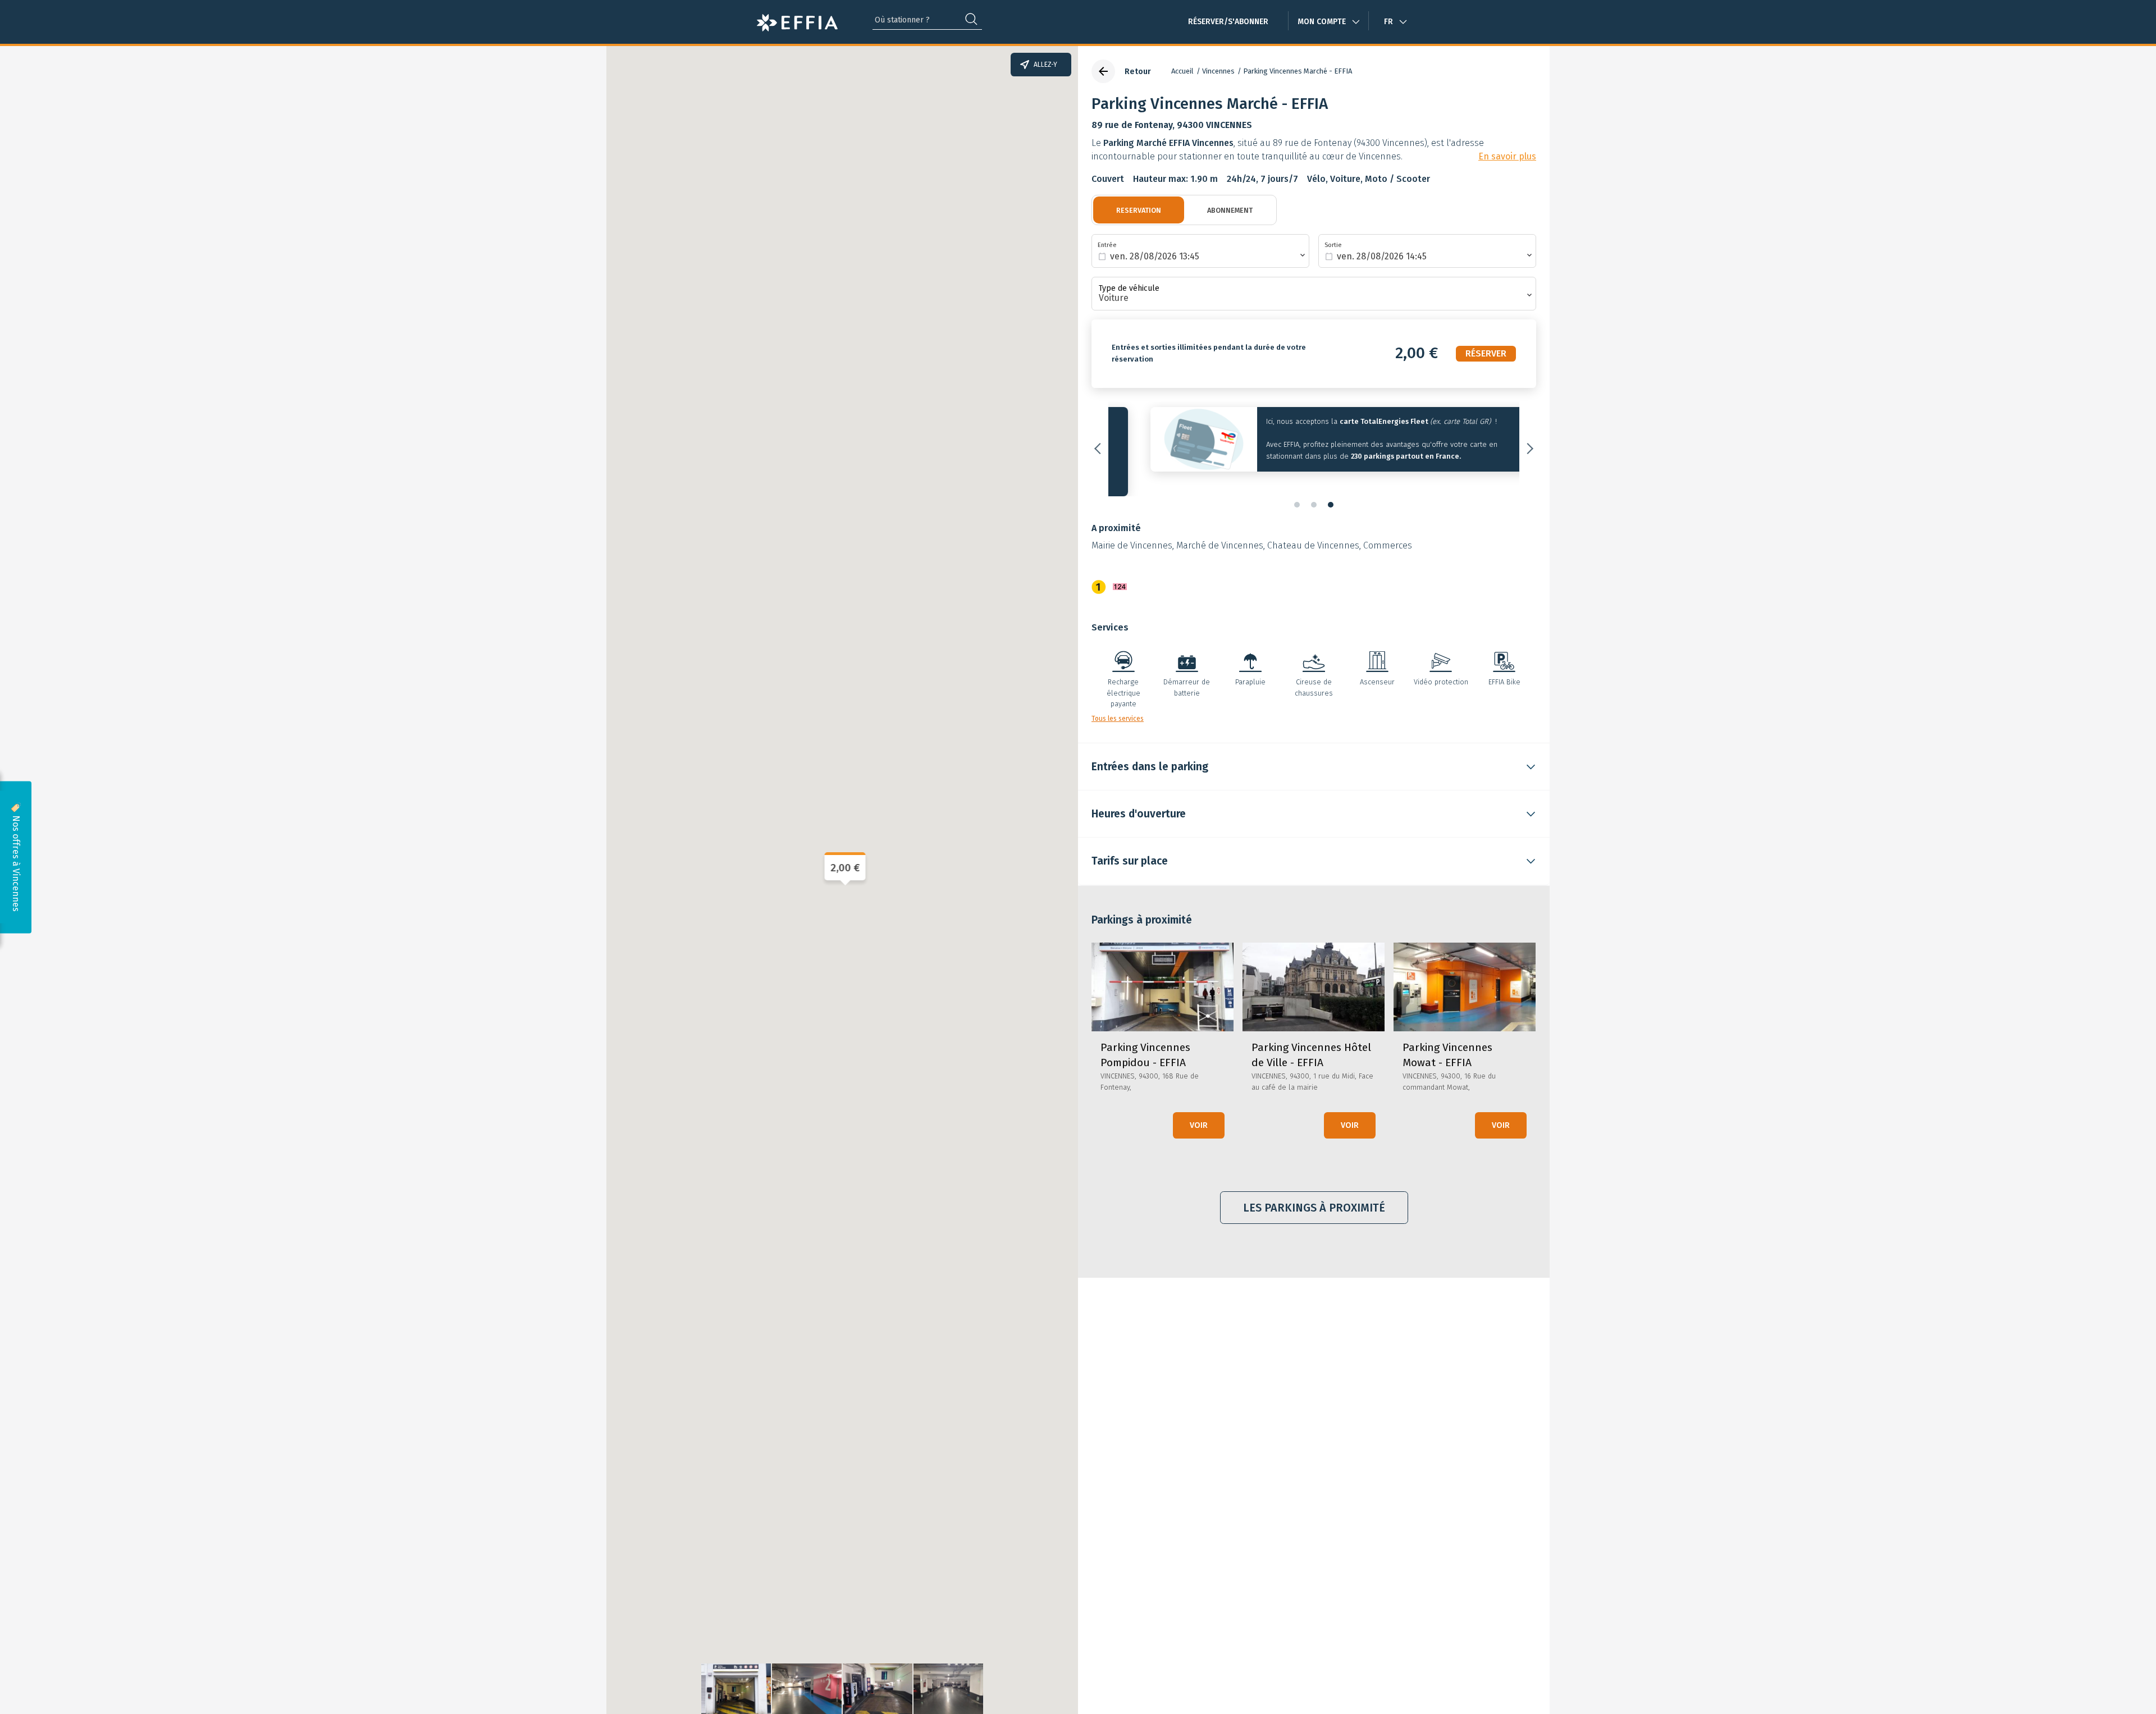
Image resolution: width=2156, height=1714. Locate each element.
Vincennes (1218, 71)
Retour (1138, 72)
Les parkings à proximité (1314, 1194)
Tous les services (1118, 705)
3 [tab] (1331, 491)
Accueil (1182, 71)
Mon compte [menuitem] (1322, 22)
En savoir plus (1507, 157)
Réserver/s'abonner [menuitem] (1228, 22)
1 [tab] (1297, 491)
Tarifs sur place (1130, 848)
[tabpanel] (1314, 442)
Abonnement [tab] (1230, 210)
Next (1528, 442)
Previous (1100, 442)
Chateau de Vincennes (1313, 532)
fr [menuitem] (1388, 22)
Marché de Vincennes (1220, 532)
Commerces (1388, 532)
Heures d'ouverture (1139, 801)
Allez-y (1045, 65)
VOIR (1199, 1112)
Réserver (1486, 353)
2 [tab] (1314, 491)
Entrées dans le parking (1150, 753)
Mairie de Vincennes (1132, 532)
